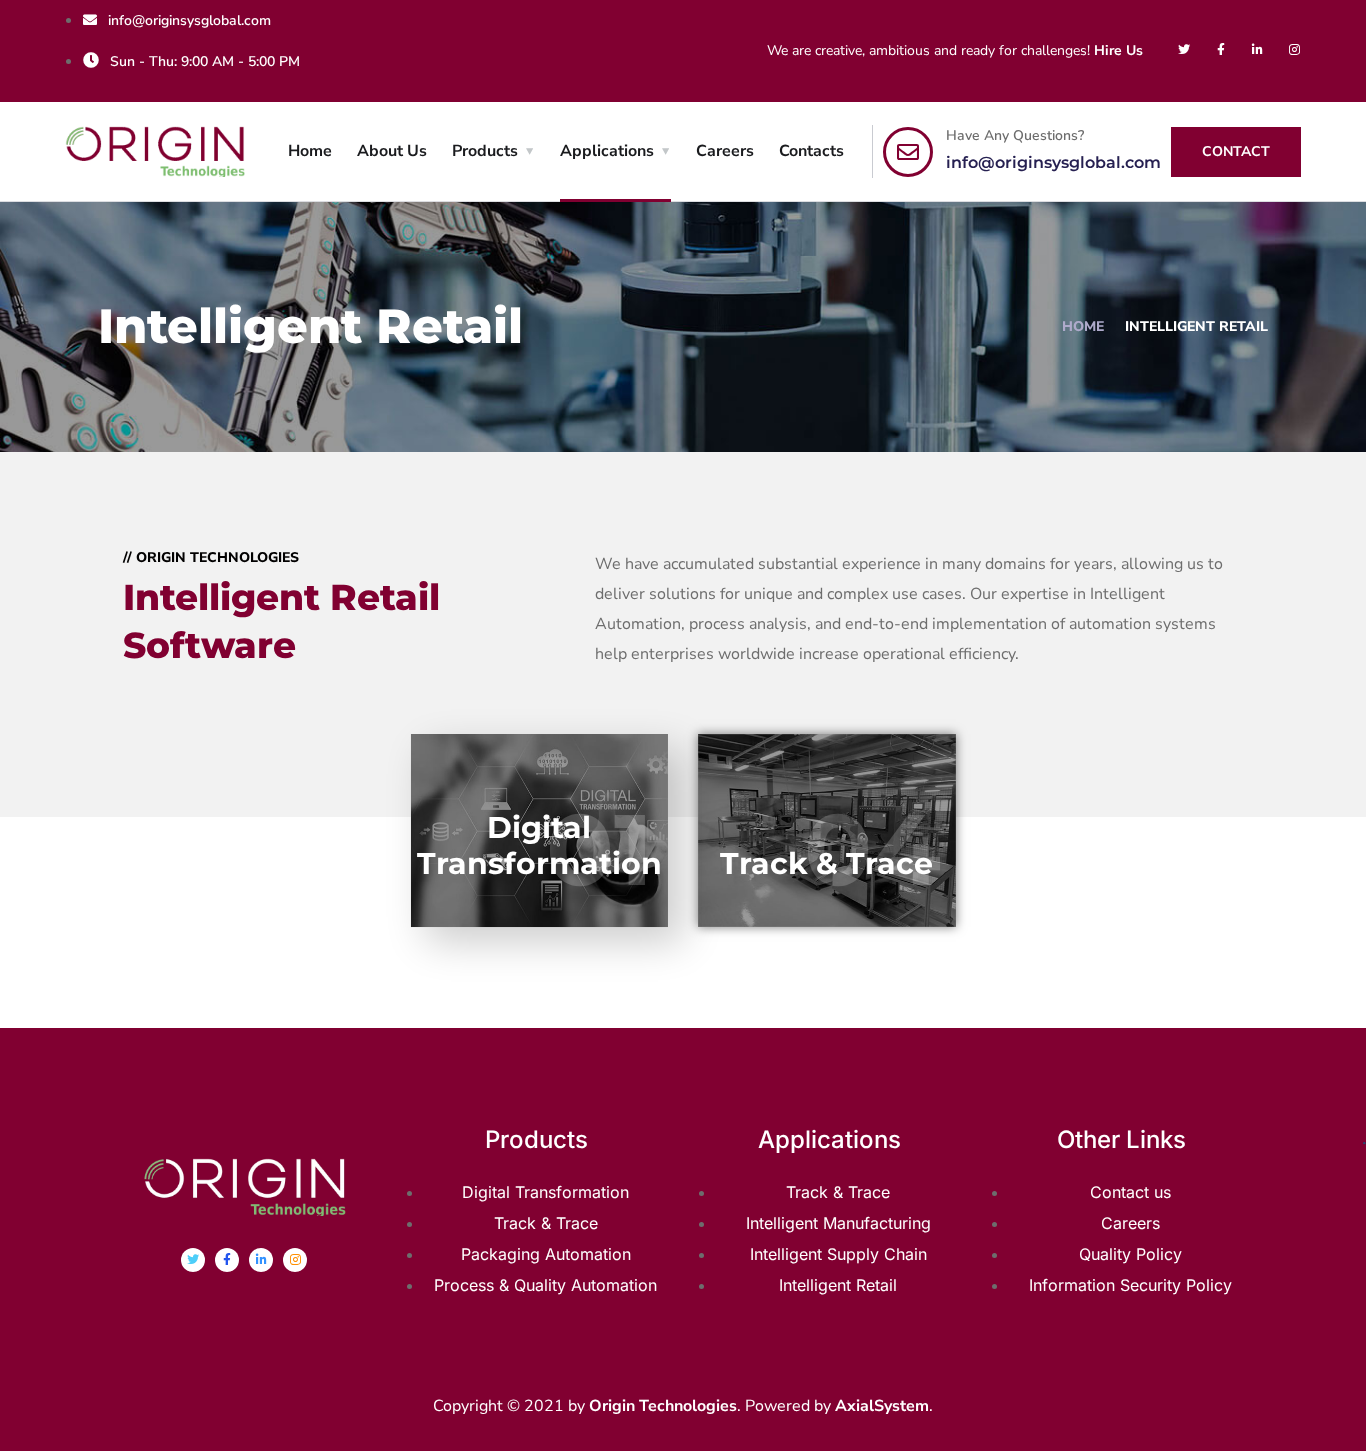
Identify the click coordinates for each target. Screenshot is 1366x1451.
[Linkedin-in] (1258, 50)
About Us (392, 151)
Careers (725, 151)
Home (310, 151)
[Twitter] (1184, 50)
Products (485, 151)
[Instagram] (1295, 50)
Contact (1236, 151)
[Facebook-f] (1221, 50)
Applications (607, 151)
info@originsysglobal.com (1053, 162)
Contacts (811, 151)
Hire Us (1118, 50)
